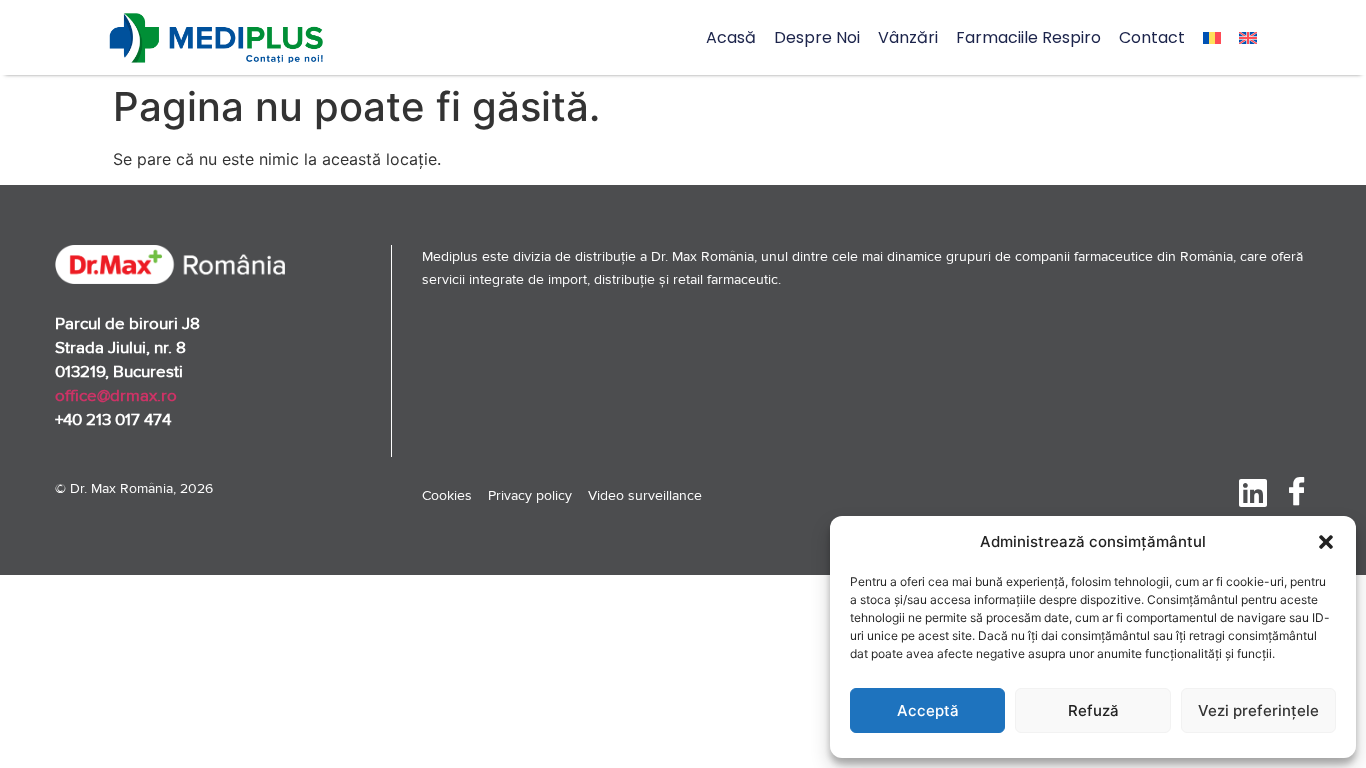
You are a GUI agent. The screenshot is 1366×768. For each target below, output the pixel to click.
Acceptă (928, 710)
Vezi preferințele (1258, 710)
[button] (1326, 542)
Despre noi (817, 37)
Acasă (731, 37)
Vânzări (908, 37)
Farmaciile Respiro (1028, 37)
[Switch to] (1212, 38)
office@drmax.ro (116, 395)
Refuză (1093, 710)
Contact (1152, 37)
